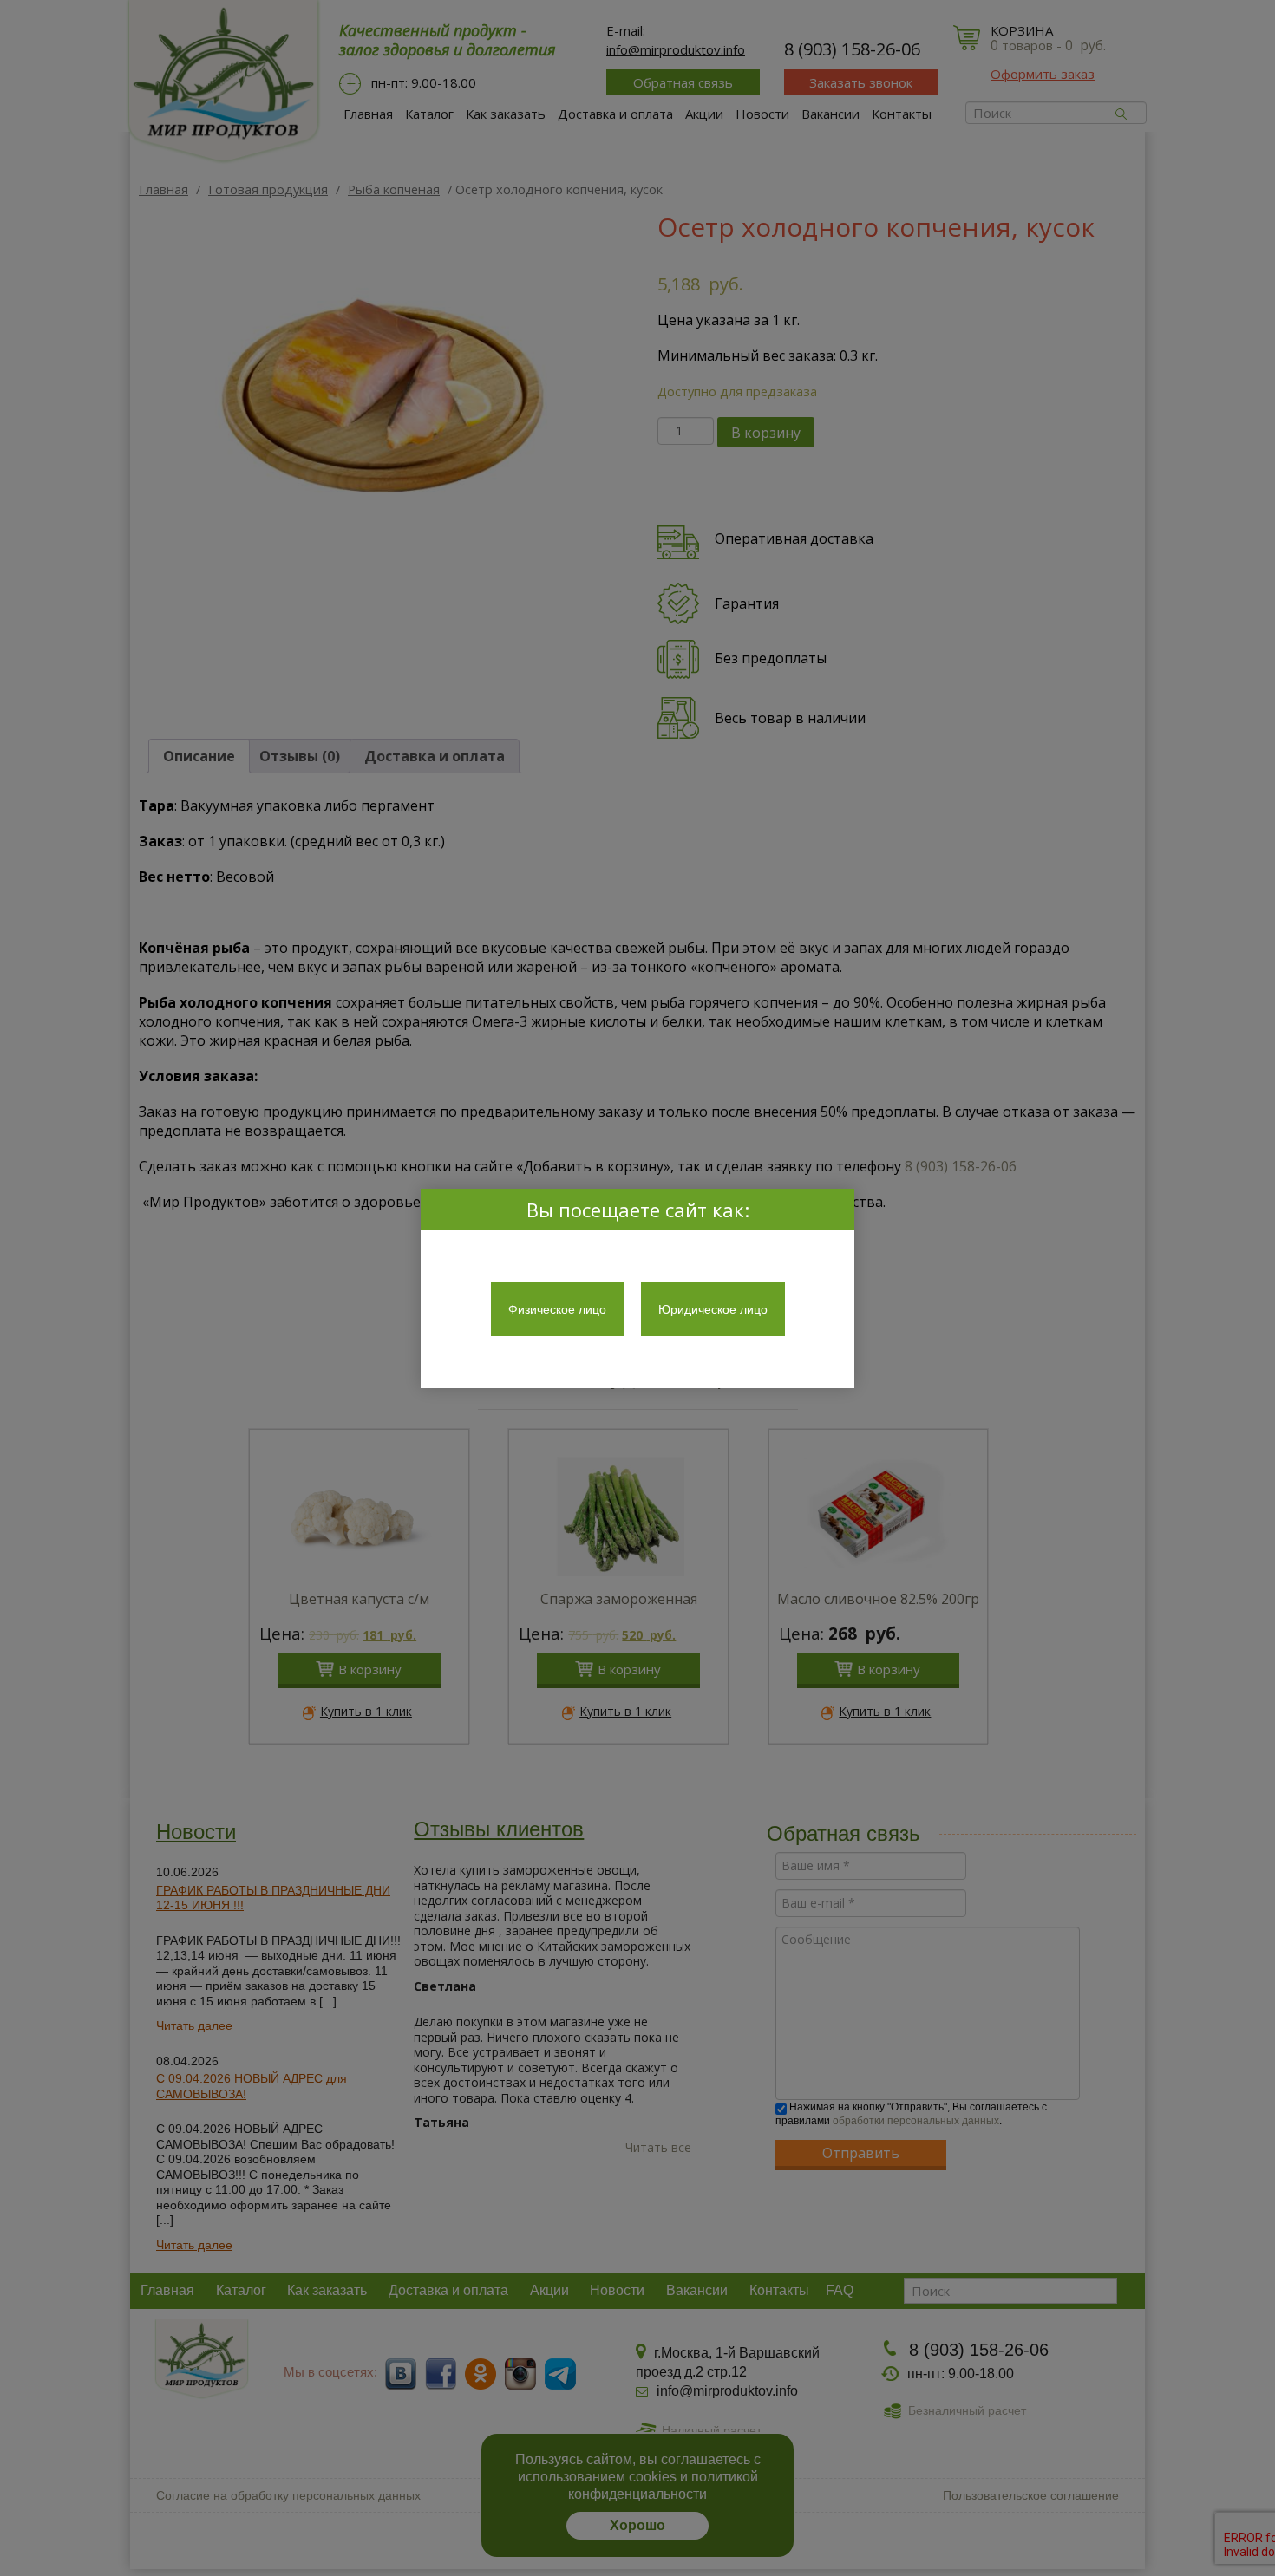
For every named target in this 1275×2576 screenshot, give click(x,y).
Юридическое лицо (713, 1309)
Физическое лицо (557, 1309)
